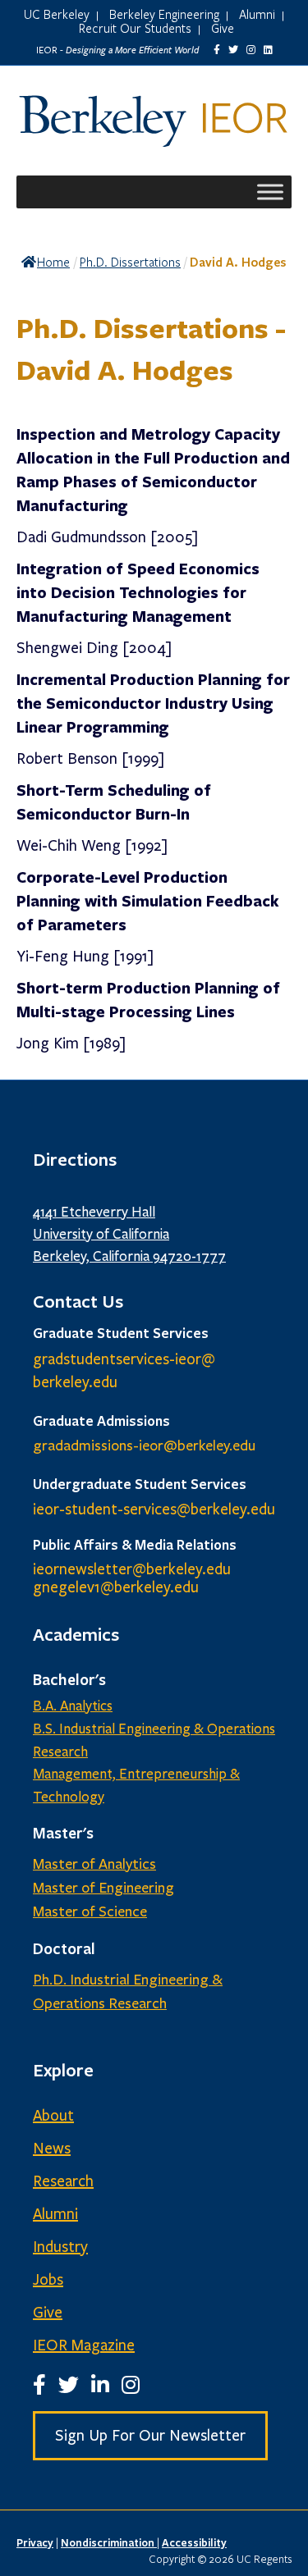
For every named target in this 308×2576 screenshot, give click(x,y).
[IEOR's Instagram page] (251, 50)
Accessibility (194, 2542)
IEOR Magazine (84, 2345)
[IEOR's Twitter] (233, 50)
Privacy (35, 2542)
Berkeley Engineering (164, 14)
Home (53, 262)
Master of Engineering (103, 1888)
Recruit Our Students (135, 28)
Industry (60, 2247)
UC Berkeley (57, 14)
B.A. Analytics (73, 1706)
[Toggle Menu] (270, 192)
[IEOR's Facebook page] (217, 50)
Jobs (48, 2280)
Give (223, 28)
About (53, 2116)
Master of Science (90, 1911)
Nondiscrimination (109, 2542)
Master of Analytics (94, 1864)
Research (63, 2181)
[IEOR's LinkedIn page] (268, 50)
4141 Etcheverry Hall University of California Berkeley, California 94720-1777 (129, 1234)
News (52, 2149)
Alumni (257, 14)
